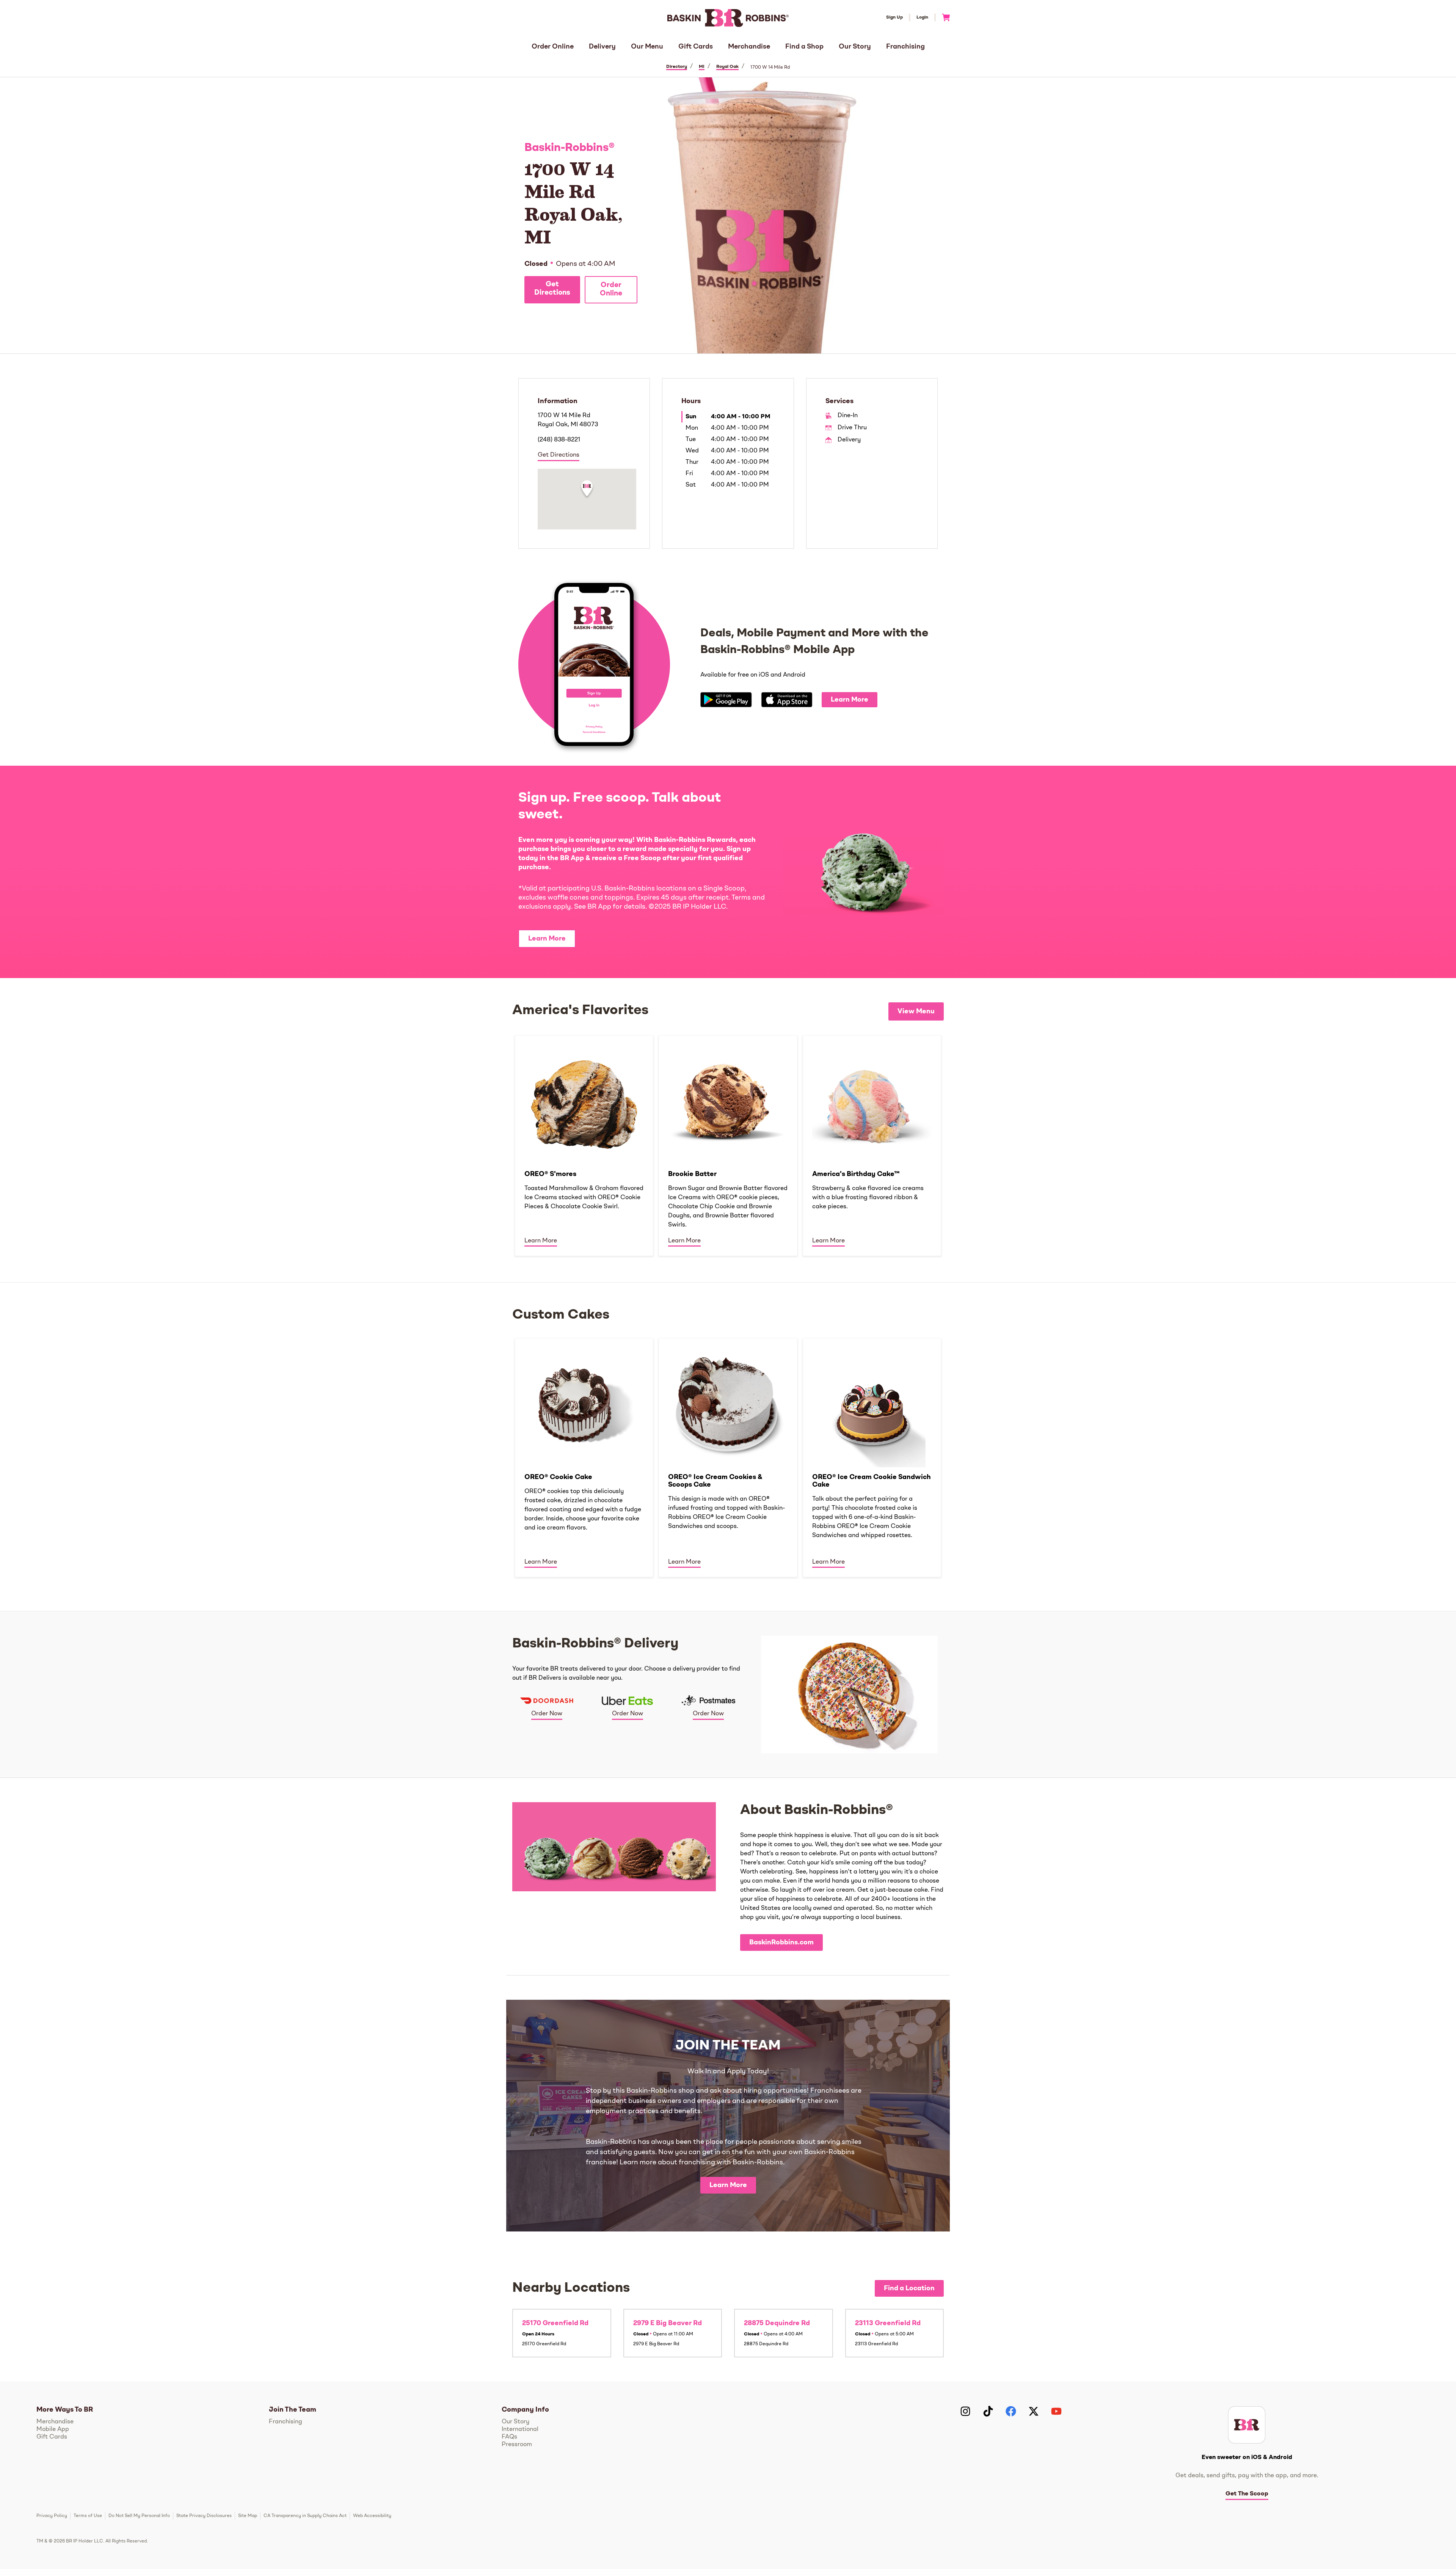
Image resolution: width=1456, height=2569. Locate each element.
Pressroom (517, 2445)
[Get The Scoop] (1247, 2425)
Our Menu (647, 47)
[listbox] (728, 1145)
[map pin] (587, 490)
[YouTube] (1056, 2411)
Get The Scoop (1247, 2494)
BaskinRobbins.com (781, 1942)
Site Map (248, 2516)
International (520, 2429)
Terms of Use (88, 2516)
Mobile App (53, 2429)
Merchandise (749, 47)
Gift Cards (696, 47)
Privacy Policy (52, 2516)
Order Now (547, 1714)
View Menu (916, 1011)
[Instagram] (965, 2411)
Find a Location (909, 2288)
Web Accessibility (372, 2516)
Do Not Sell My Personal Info (139, 2516)
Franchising (905, 47)
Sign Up (894, 17)
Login (922, 17)
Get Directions (552, 289)
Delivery (602, 47)
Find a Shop (804, 47)
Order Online (553, 47)
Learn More (850, 700)
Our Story (855, 47)
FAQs (509, 2437)
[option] (584, 1145)
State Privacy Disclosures (204, 2516)
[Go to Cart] (943, 17)
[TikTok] (988, 2411)
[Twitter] (1034, 2411)
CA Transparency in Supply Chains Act (305, 2516)
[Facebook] (1011, 2411)
